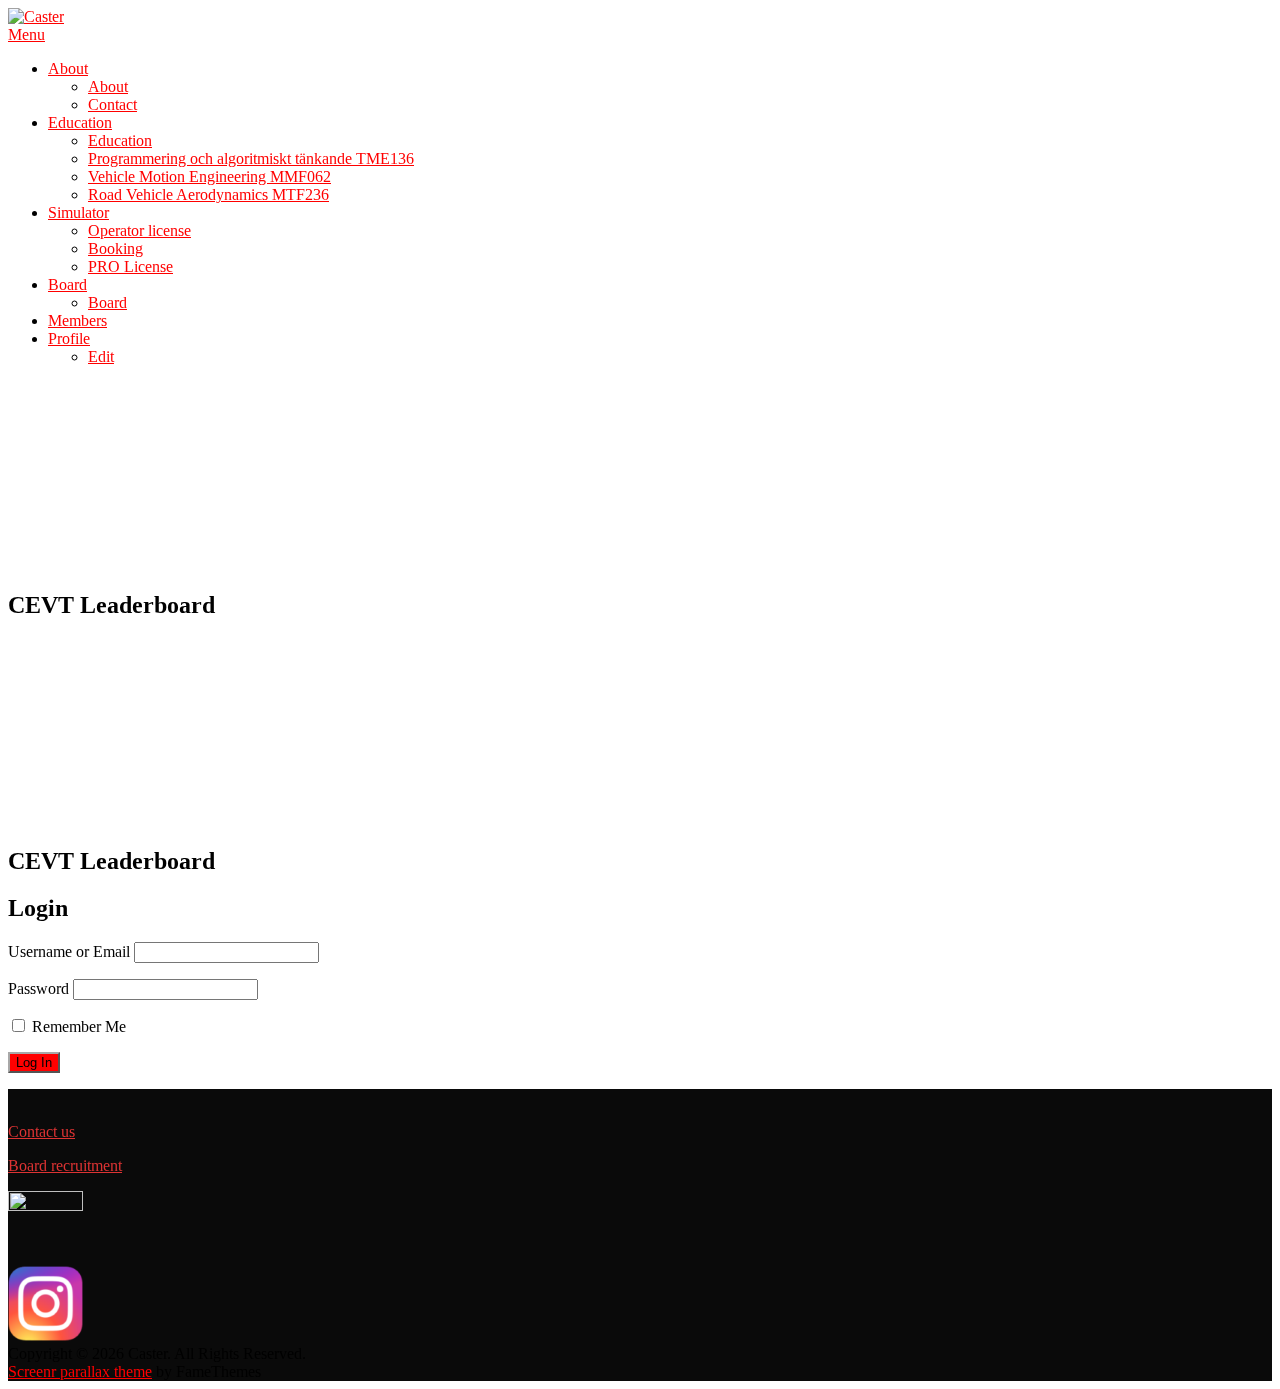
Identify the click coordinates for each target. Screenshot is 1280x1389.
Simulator (78, 212)
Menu (26, 34)
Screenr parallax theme (80, 1371)
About (68, 68)
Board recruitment (65, 1165)
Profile (69, 338)
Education (80, 122)
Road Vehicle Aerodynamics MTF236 (208, 194)
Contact (112, 104)
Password (38, 988)
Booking (115, 248)
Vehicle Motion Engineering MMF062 (209, 176)
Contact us (41, 1131)
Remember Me (77, 1026)
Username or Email (69, 951)
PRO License (130, 266)
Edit (101, 356)
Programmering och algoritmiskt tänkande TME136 (251, 158)
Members (77, 320)
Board (67, 284)
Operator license (139, 230)
